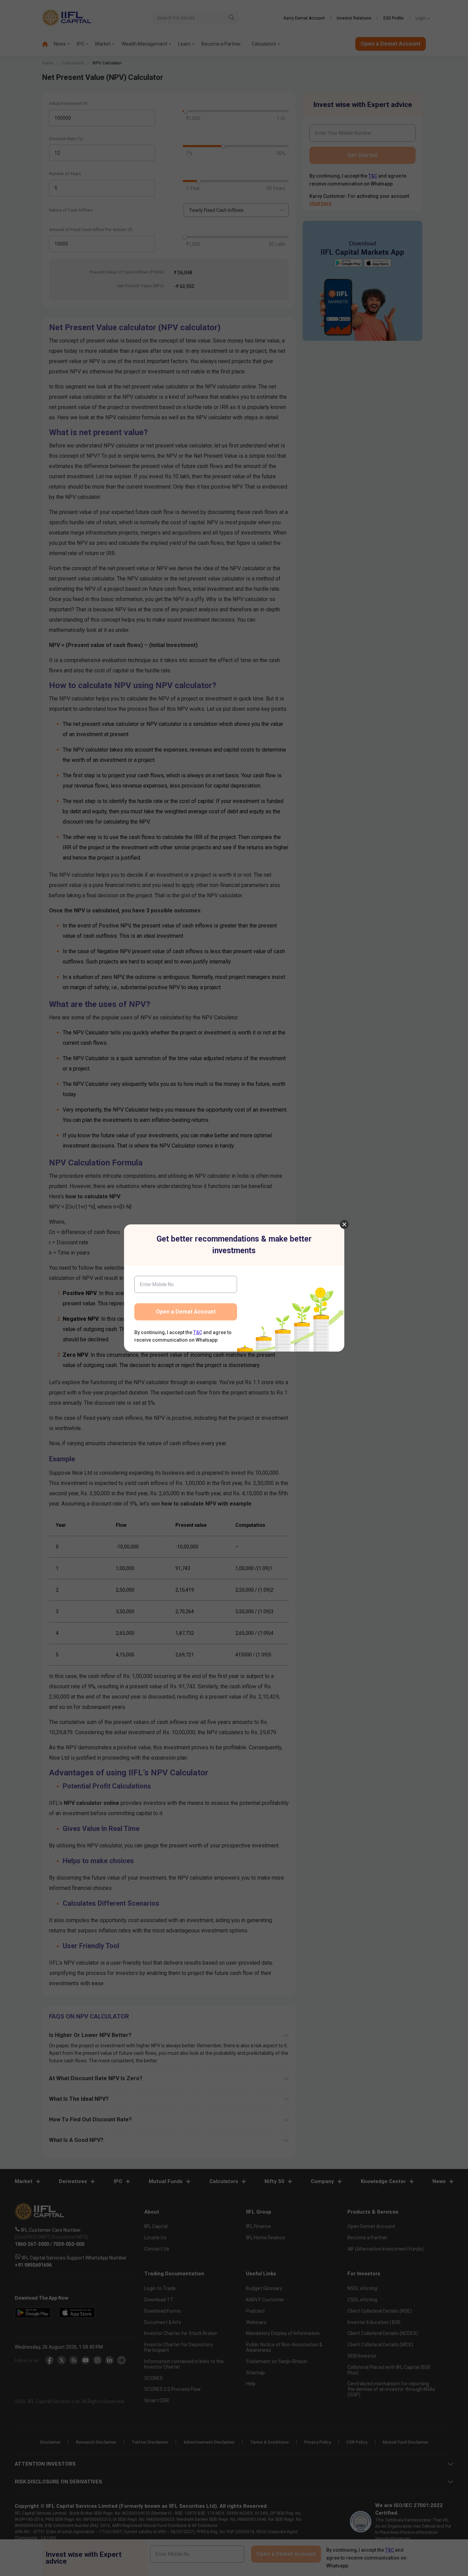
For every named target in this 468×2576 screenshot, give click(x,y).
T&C (198, 1332)
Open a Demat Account (186, 1312)
